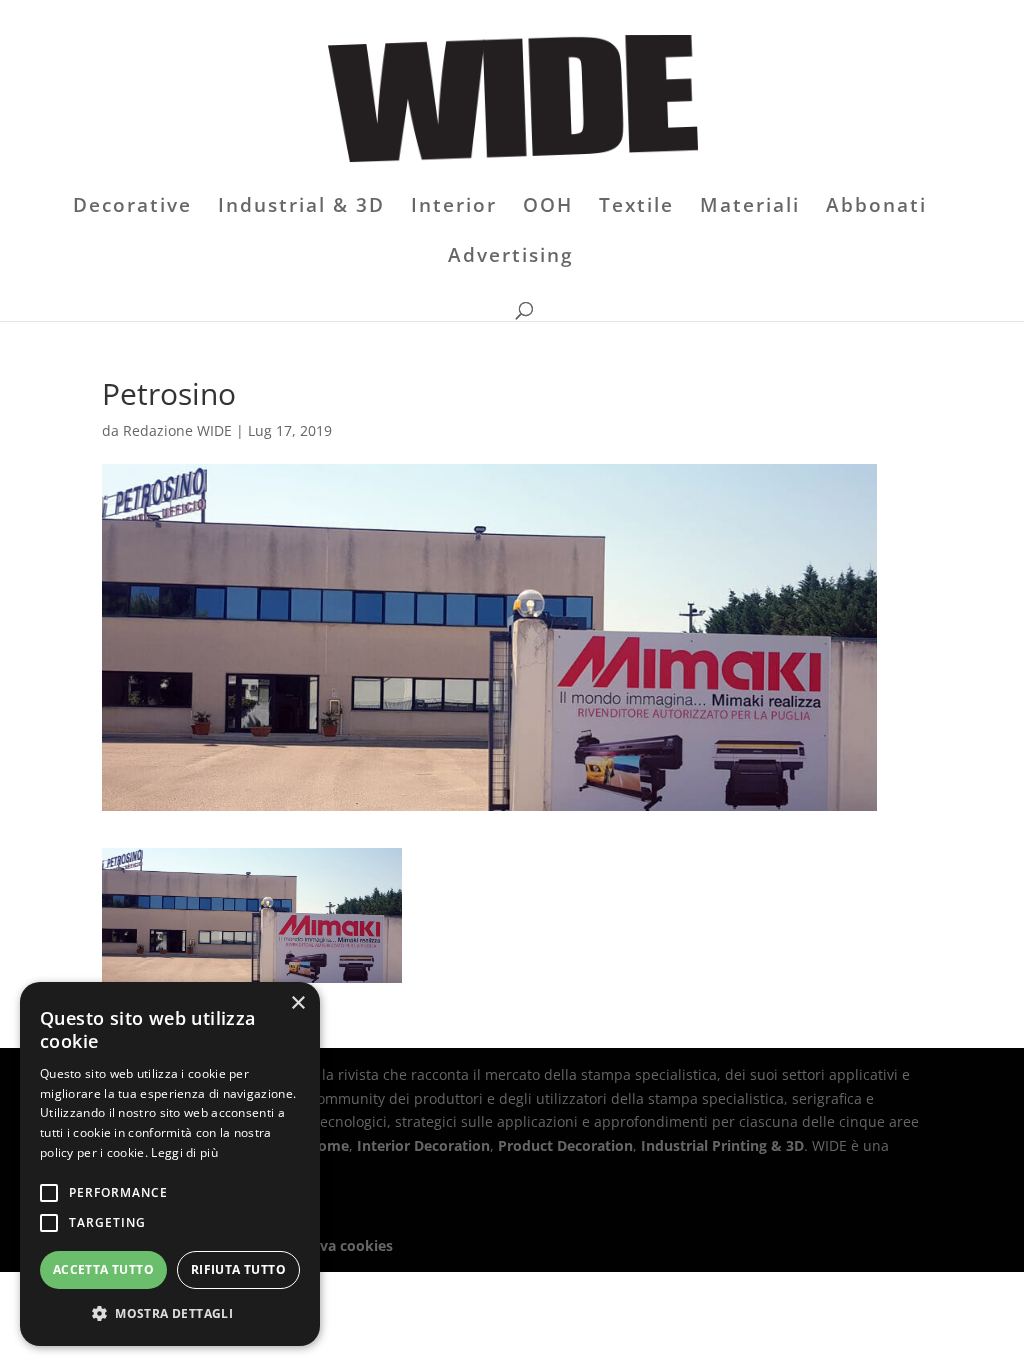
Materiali (750, 208)
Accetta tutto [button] (103, 1269)
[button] (170, 1314)
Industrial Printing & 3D (722, 1145)
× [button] (297, 1003)
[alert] (170, 1164)
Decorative (132, 208)
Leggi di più (184, 1152)
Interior (454, 208)
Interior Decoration (423, 1145)
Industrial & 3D (301, 208)
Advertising (511, 258)
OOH (548, 208)
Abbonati (876, 208)
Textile (636, 208)
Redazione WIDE (177, 430)
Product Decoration (565, 1145)
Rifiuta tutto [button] (238, 1269)
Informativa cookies (323, 1245)
